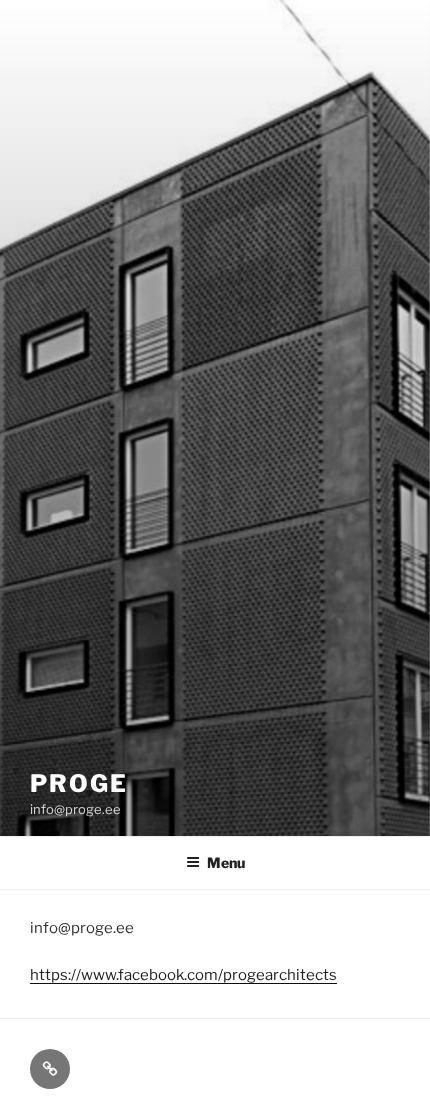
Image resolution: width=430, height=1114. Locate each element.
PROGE (79, 783)
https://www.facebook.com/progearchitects (183, 975)
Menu (226, 862)
